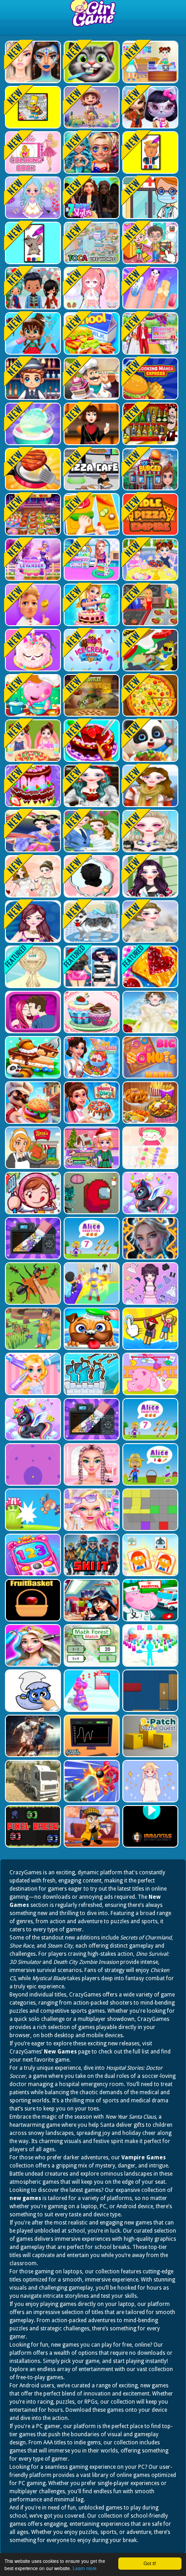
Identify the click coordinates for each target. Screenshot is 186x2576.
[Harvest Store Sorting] (91, 107)
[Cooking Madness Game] (32, 469)
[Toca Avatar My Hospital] (149, 198)
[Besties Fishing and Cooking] (91, 560)
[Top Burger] (149, 469)
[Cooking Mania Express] (149, 379)
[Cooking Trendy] (32, 514)
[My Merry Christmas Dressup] (91, 786)
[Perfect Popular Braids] (91, 876)
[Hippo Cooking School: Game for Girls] (32, 695)
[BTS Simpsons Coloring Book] (32, 107)
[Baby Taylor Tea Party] (149, 560)
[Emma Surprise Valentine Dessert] (149, 333)
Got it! (150, 2563)
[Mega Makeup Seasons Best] (32, 62)
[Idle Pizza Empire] (149, 514)
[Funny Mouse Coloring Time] (32, 243)
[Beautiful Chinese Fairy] (32, 831)
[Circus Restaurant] (32, 605)
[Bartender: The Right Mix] (149, 424)
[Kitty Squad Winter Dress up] (149, 107)
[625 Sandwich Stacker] (149, 650)
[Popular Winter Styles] (149, 786)
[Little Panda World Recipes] (149, 741)
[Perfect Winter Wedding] (149, 922)
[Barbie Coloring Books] (32, 152)
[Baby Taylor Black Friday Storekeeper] (149, 62)
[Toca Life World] (91, 243)
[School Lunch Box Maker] (91, 333)
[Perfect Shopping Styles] (32, 922)
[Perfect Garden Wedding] (91, 831)
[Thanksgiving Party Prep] (91, 424)
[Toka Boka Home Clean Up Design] (149, 243)
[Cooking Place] (149, 605)
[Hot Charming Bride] (32, 876)
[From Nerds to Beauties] (91, 152)
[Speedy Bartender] (32, 379)
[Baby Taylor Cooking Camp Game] (32, 741)
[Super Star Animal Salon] (32, 333)
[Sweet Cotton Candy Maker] (32, 424)
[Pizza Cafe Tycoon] (91, 469)
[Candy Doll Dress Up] (91, 288)
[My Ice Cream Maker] (91, 650)
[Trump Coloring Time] (149, 152)
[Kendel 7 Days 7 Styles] (91, 198)
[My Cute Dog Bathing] (91, 922)
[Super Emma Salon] (149, 831)
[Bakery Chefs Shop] (91, 379)
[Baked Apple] (32, 650)
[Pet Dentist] (91, 62)
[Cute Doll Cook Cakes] (32, 786)
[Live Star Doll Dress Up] (32, 198)
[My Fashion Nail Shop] (149, 288)
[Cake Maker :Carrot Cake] (91, 605)
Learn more (85, 2568)
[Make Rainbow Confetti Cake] (32, 560)
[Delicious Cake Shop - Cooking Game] (91, 741)
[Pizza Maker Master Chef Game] (149, 695)
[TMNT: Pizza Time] (91, 695)
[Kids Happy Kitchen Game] (91, 514)
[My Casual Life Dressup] (149, 876)
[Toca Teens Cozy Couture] (32, 288)
